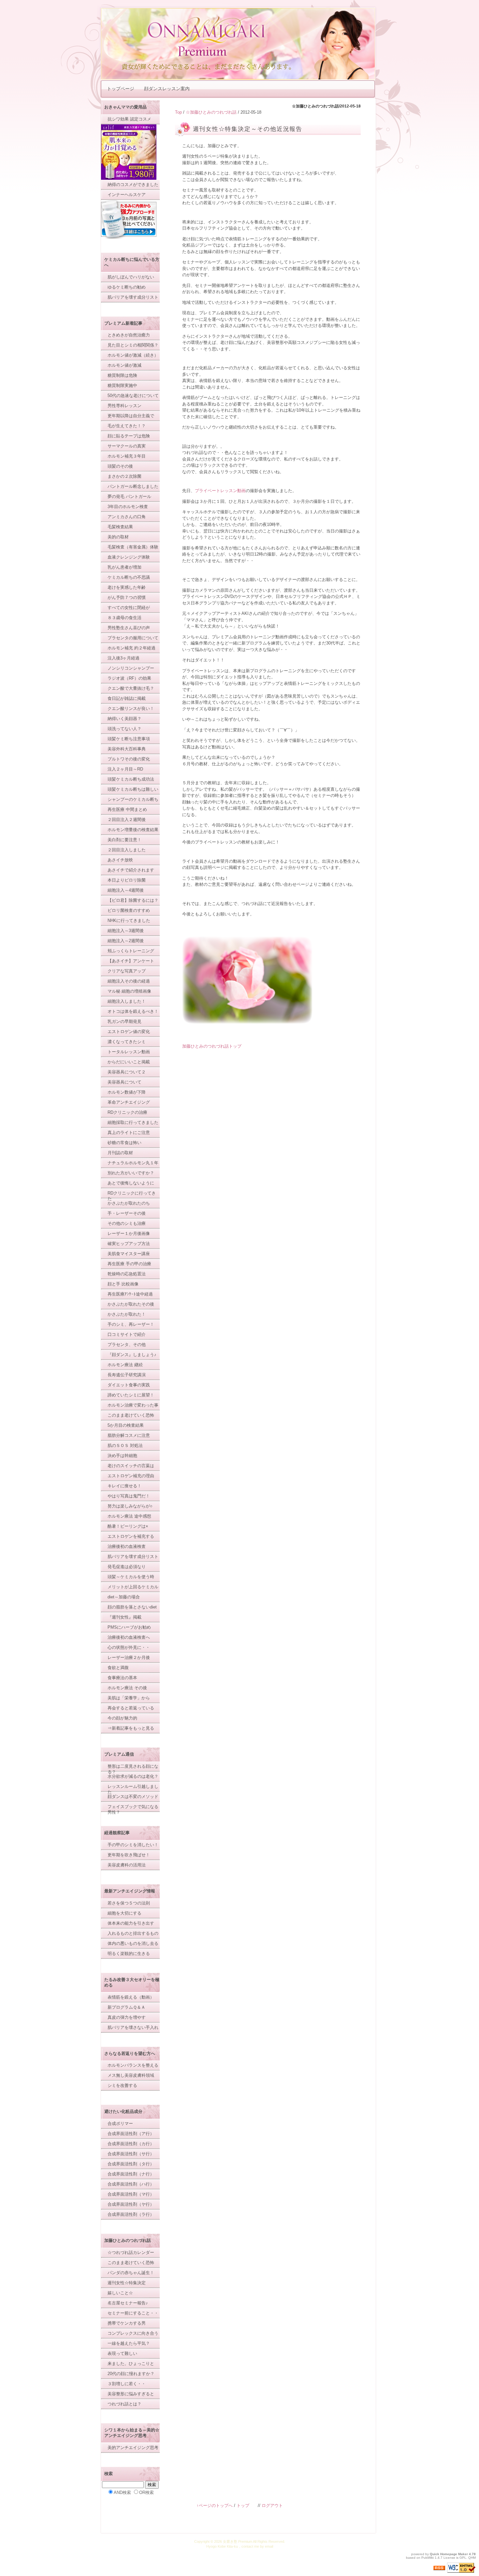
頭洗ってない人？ (124, 729)
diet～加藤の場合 (124, 1597)
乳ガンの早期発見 (124, 1021)
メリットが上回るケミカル (133, 1587)
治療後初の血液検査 (127, 1546)
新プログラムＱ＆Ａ (126, 2007)
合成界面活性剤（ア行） (131, 2134)
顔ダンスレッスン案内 (167, 89)
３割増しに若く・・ (127, 2384)
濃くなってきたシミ (127, 1042)
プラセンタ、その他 (127, 1345)
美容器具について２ (127, 1072)
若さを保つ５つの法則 (129, 1903)
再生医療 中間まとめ (127, 809)
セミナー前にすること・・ (133, 2313)
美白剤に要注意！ (124, 840)
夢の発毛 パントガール (129, 496)
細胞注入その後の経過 (129, 981)
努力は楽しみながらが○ (130, 1506)
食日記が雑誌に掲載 (127, 698)
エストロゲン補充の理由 (131, 1476)
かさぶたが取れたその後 (131, 1304)
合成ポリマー (120, 2123)
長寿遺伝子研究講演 (127, 1375)
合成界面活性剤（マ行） (131, 2194)
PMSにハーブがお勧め (129, 1627)
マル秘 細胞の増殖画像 (129, 991)
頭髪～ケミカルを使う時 (131, 1577)
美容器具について (124, 1082)
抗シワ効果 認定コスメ (129, 119)
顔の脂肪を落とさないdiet (132, 1607)
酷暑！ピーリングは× (128, 1526)
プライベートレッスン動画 (220, 491)
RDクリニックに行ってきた (132, 1196)
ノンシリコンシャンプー (131, 668)
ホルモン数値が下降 (127, 1092)
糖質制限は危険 (122, 375)
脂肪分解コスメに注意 (129, 1435)
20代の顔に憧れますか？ (131, 2374)
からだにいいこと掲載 (129, 1062)
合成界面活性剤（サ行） (131, 2154)
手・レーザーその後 (127, 1213)
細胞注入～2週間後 (126, 941)
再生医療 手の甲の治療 (129, 1264)
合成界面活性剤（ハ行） (131, 2184)
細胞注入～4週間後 (126, 890)
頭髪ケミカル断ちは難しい (133, 789)
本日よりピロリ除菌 (127, 880)
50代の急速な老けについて (133, 396)
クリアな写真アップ (127, 971)
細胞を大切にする (124, 1913)
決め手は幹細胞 (122, 1456)
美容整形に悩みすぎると (131, 2394)
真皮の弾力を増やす (127, 2017)
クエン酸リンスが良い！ (131, 708)
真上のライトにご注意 (129, 1132)
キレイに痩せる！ (124, 1486)
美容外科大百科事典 (127, 749)
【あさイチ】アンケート (131, 961)
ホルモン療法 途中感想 (129, 1516)
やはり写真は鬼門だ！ (129, 1496)
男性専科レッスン (124, 406)
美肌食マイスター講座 (129, 1254)
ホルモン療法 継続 (125, 1365)
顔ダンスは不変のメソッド (133, 1797)
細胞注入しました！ (127, 1001)
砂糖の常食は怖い (124, 1143)
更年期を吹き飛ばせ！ (129, 1855)
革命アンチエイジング (129, 1102)
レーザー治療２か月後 (129, 1657)
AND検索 (122, 2492)
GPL (463, 2558)
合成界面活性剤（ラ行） (131, 2214)
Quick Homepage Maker (449, 2554)
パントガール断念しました (133, 486)
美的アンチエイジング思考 (133, 2448)
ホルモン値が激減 (124, 365)
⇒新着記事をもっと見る (131, 1728)
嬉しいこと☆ (120, 2293)
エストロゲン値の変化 (129, 1032)
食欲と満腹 (118, 1668)
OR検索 (146, 2492)
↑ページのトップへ (215, 2505)
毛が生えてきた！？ (127, 426)
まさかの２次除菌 (124, 476)
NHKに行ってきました (129, 920)
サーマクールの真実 (127, 446)
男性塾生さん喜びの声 (129, 628)
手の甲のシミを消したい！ (133, 1845)
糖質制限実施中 (122, 385)
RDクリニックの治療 (127, 1112)
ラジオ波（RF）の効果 (129, 678)
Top (178, 112)
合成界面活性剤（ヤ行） (131, 2204)
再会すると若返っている (131, 1708)
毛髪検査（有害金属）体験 (133, 547)
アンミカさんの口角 (127, 517)
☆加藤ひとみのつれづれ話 (211, 112)
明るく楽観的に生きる (129, 1953)
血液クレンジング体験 (129, 557)
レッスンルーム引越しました (133, 1789)
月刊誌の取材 (120, 1153)
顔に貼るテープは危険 (129, 436)
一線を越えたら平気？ (129, 2343)
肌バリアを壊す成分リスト (133, 297)
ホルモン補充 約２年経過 (131, 648)
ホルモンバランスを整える (133, 2065)
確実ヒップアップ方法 (129, 1244)
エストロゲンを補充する (131, 1536)
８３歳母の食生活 (124, 618)
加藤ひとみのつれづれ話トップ (212, 1046)
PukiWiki (428, 2558)
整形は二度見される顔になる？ (133, 1769)
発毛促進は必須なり (127, 1567)
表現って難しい (122, 2353)
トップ (243, 2505)
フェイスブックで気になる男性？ (133, 1809)
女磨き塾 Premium (238, 2541)
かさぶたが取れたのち (129, 1203)
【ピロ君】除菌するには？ (133, 900)
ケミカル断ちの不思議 (129, 577)
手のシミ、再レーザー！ (131, 1324)
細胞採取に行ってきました (133, 1122)
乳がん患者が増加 (124, 567)
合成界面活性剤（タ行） (131, 2164)
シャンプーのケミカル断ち (133, 799)
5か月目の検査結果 (126, 1425)
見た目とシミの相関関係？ (133, 345)
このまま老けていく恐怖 (131, 1415)
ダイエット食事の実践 (129, 1385)
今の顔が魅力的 (122, 1718)
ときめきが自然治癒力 (129, 335)
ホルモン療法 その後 (127, 1688)
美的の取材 (118, 537)
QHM (472, 2558)
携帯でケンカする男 (127, 2323)
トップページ (121, 89)
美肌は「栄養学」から (129, 1698)
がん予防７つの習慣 (127, 597)
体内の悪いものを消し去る (133, 1943)
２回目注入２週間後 (127, 820)
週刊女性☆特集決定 (127, 2283)
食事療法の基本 (122, 1678)
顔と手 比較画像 (123, 1284)
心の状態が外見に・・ (129, 1647)
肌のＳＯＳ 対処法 (125, 1445)
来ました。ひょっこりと (131, 2364)
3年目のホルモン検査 (128, 507)
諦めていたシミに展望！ (131, 1395)
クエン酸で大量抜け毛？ (131, 688)
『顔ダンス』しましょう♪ (132, 1355)
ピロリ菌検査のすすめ (129, 910)
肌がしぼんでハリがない (131, 277)
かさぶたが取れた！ (127, 1314)
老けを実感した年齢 (127, 587)
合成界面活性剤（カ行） (131, 2144)
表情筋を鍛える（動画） (131, 1997)
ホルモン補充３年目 (127, 456)
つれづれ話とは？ (124, 2404)
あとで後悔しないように (131, 1183)
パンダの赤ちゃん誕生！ (131, 2273)
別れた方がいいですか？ (131, 1173)
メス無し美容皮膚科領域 (131, 2075)
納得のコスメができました (133, 184)
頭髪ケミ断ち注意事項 (129, 739)
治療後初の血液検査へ (129, 1637)
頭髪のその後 (120, 466)
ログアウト (272, 2505)
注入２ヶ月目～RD (125, 769)
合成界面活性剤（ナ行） (131, 2174)
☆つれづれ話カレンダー (131, 2252)
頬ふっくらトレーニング (131, 951)
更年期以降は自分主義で (131, 416)
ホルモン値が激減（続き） (133, 355)
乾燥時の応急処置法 (127, 1274)
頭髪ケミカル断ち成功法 (131, 779)
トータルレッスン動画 (129, 1052)
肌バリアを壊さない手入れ (133, 2027)
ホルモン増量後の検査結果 (133, 830)
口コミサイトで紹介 (127, 1334)
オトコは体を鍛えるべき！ (133, 1011)
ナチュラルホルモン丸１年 (133, 1163)
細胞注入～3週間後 (126, 931)
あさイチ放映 (120, 860)
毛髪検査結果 (120, 527)
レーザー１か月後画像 (129, 1233)
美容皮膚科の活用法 (127, 1865)
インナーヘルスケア (127, 195)
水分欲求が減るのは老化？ (133, 1776)
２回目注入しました (127, 850)
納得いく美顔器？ (124, 719)
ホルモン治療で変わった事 (133, 1405)
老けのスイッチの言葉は (131, 1466)
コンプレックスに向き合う (133, 2333)
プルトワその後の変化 (129, 759)
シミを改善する (122, 2085)
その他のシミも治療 (127, 1223)
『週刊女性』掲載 (124, 1617)
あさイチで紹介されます (131, 870)
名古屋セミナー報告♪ (128, 2303)
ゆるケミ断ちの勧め (127, 287)
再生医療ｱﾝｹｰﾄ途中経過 (130, 1294)
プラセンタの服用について (133, 638)
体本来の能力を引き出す (131, 1923)
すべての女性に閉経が (129, 608)
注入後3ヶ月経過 (123, 658)
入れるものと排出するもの (133, 1933)
